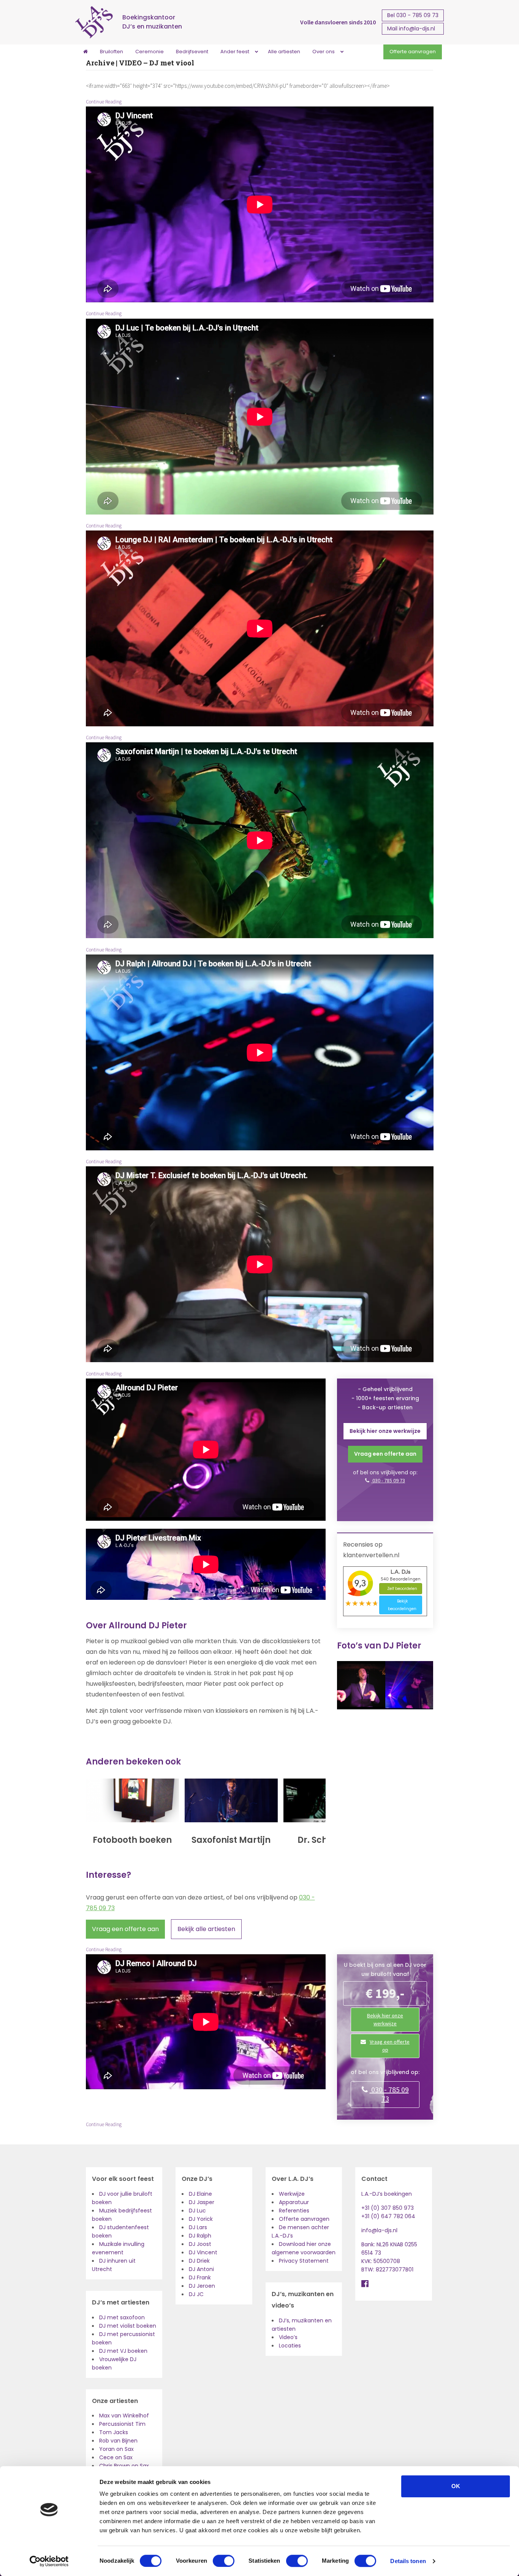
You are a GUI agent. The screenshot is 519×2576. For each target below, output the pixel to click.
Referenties (294, 2211)
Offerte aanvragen (304, 2219)
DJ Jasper (202, 2202)
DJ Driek (199, 2261)
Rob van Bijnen (118, 2441)
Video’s (288, 2337)
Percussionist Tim (122, 2424)
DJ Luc (197, 2211)
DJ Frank (200, 2277)
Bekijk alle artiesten (206, 1929)
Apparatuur (294, 2202)
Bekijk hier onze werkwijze (385, 1431)
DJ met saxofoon (122, 2317)
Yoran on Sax (116, 2449)
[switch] (224, 2561)
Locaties (290, 2346)
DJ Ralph (200, 2236)
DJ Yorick (201, 2219)
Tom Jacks (114, 2432)
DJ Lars (198, 2227)
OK (456, 2486)
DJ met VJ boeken (123, 2351)
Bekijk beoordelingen (402, 1605)
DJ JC (196, 2294)
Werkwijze (292, 2194)
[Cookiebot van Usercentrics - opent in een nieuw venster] (49, 2561)
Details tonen (408, 2561)
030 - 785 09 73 (388, 1480)
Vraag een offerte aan (125, 1929)
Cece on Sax (116, 2457)
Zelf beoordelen (402, 1589)
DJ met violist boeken (128, 2326)
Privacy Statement (304, 2261)
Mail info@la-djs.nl (411, 29)
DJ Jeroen (202, 2286)
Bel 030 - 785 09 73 (413, 15)
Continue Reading (104, 102)
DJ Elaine (200, 2194)
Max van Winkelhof (124, 2416)
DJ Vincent (203, 2252)
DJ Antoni (201, 2269)
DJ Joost (200, 2244)
